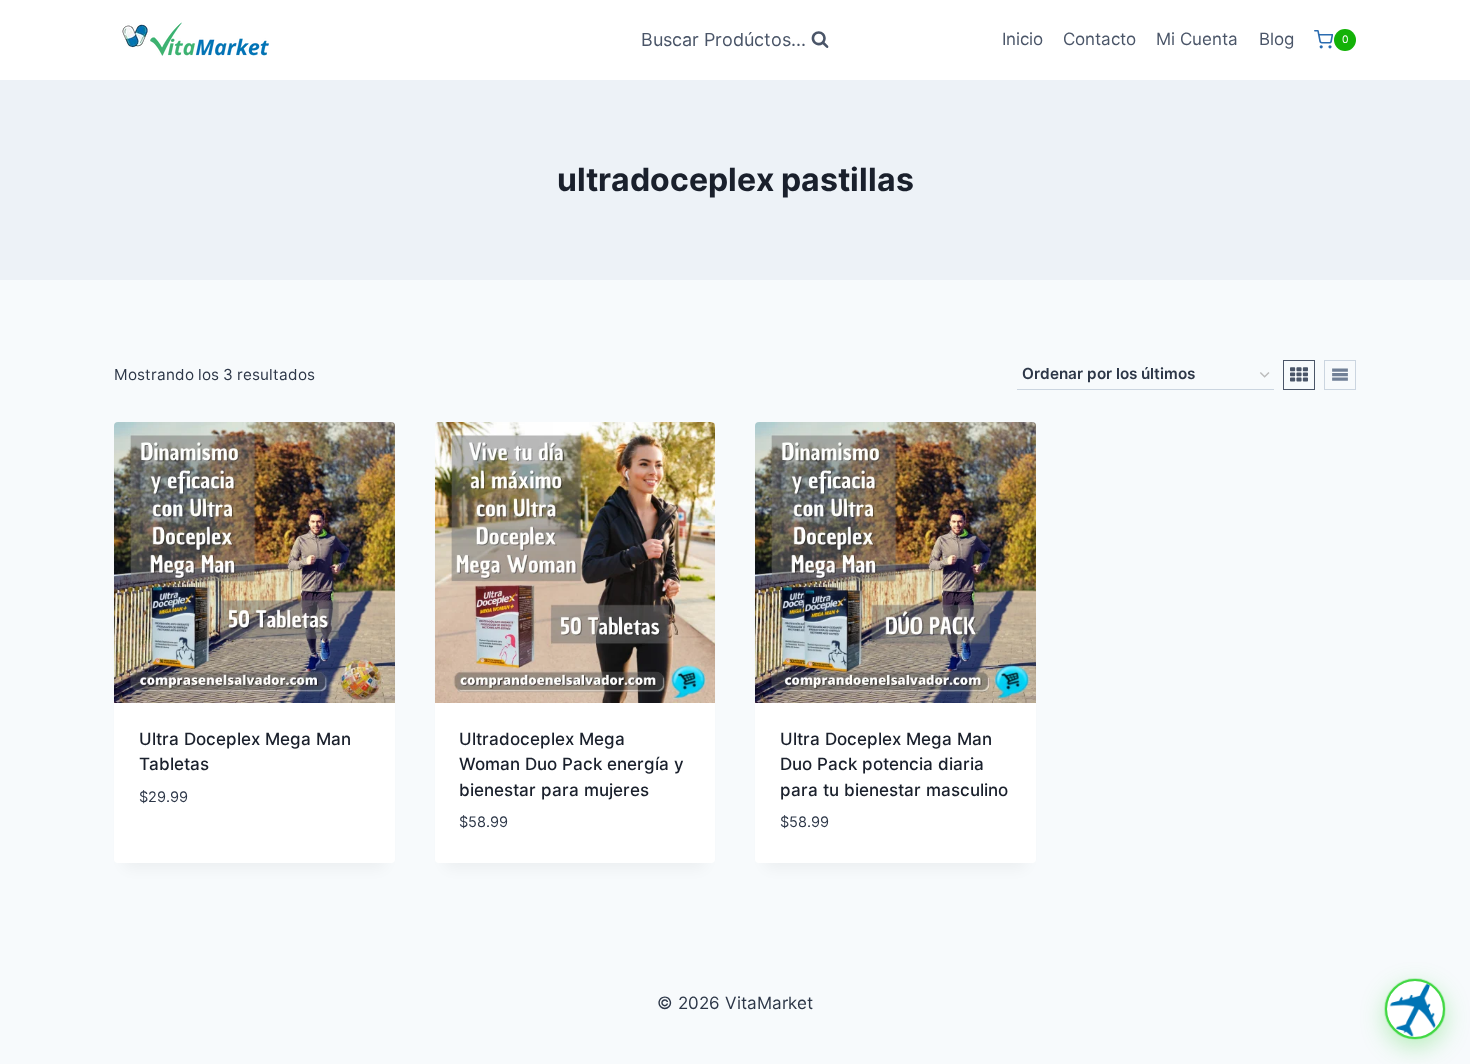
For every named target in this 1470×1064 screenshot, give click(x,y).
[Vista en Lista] (1340, 375)
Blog (1276, 39)
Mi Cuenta (1197, 39)
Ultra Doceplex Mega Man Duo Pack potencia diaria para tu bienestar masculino (894, 764)
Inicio (1022, 39)
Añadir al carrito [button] (214, 856)
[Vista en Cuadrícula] (1299, 375)
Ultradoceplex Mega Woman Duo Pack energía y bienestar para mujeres (571, 764)
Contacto (1099, 39)
